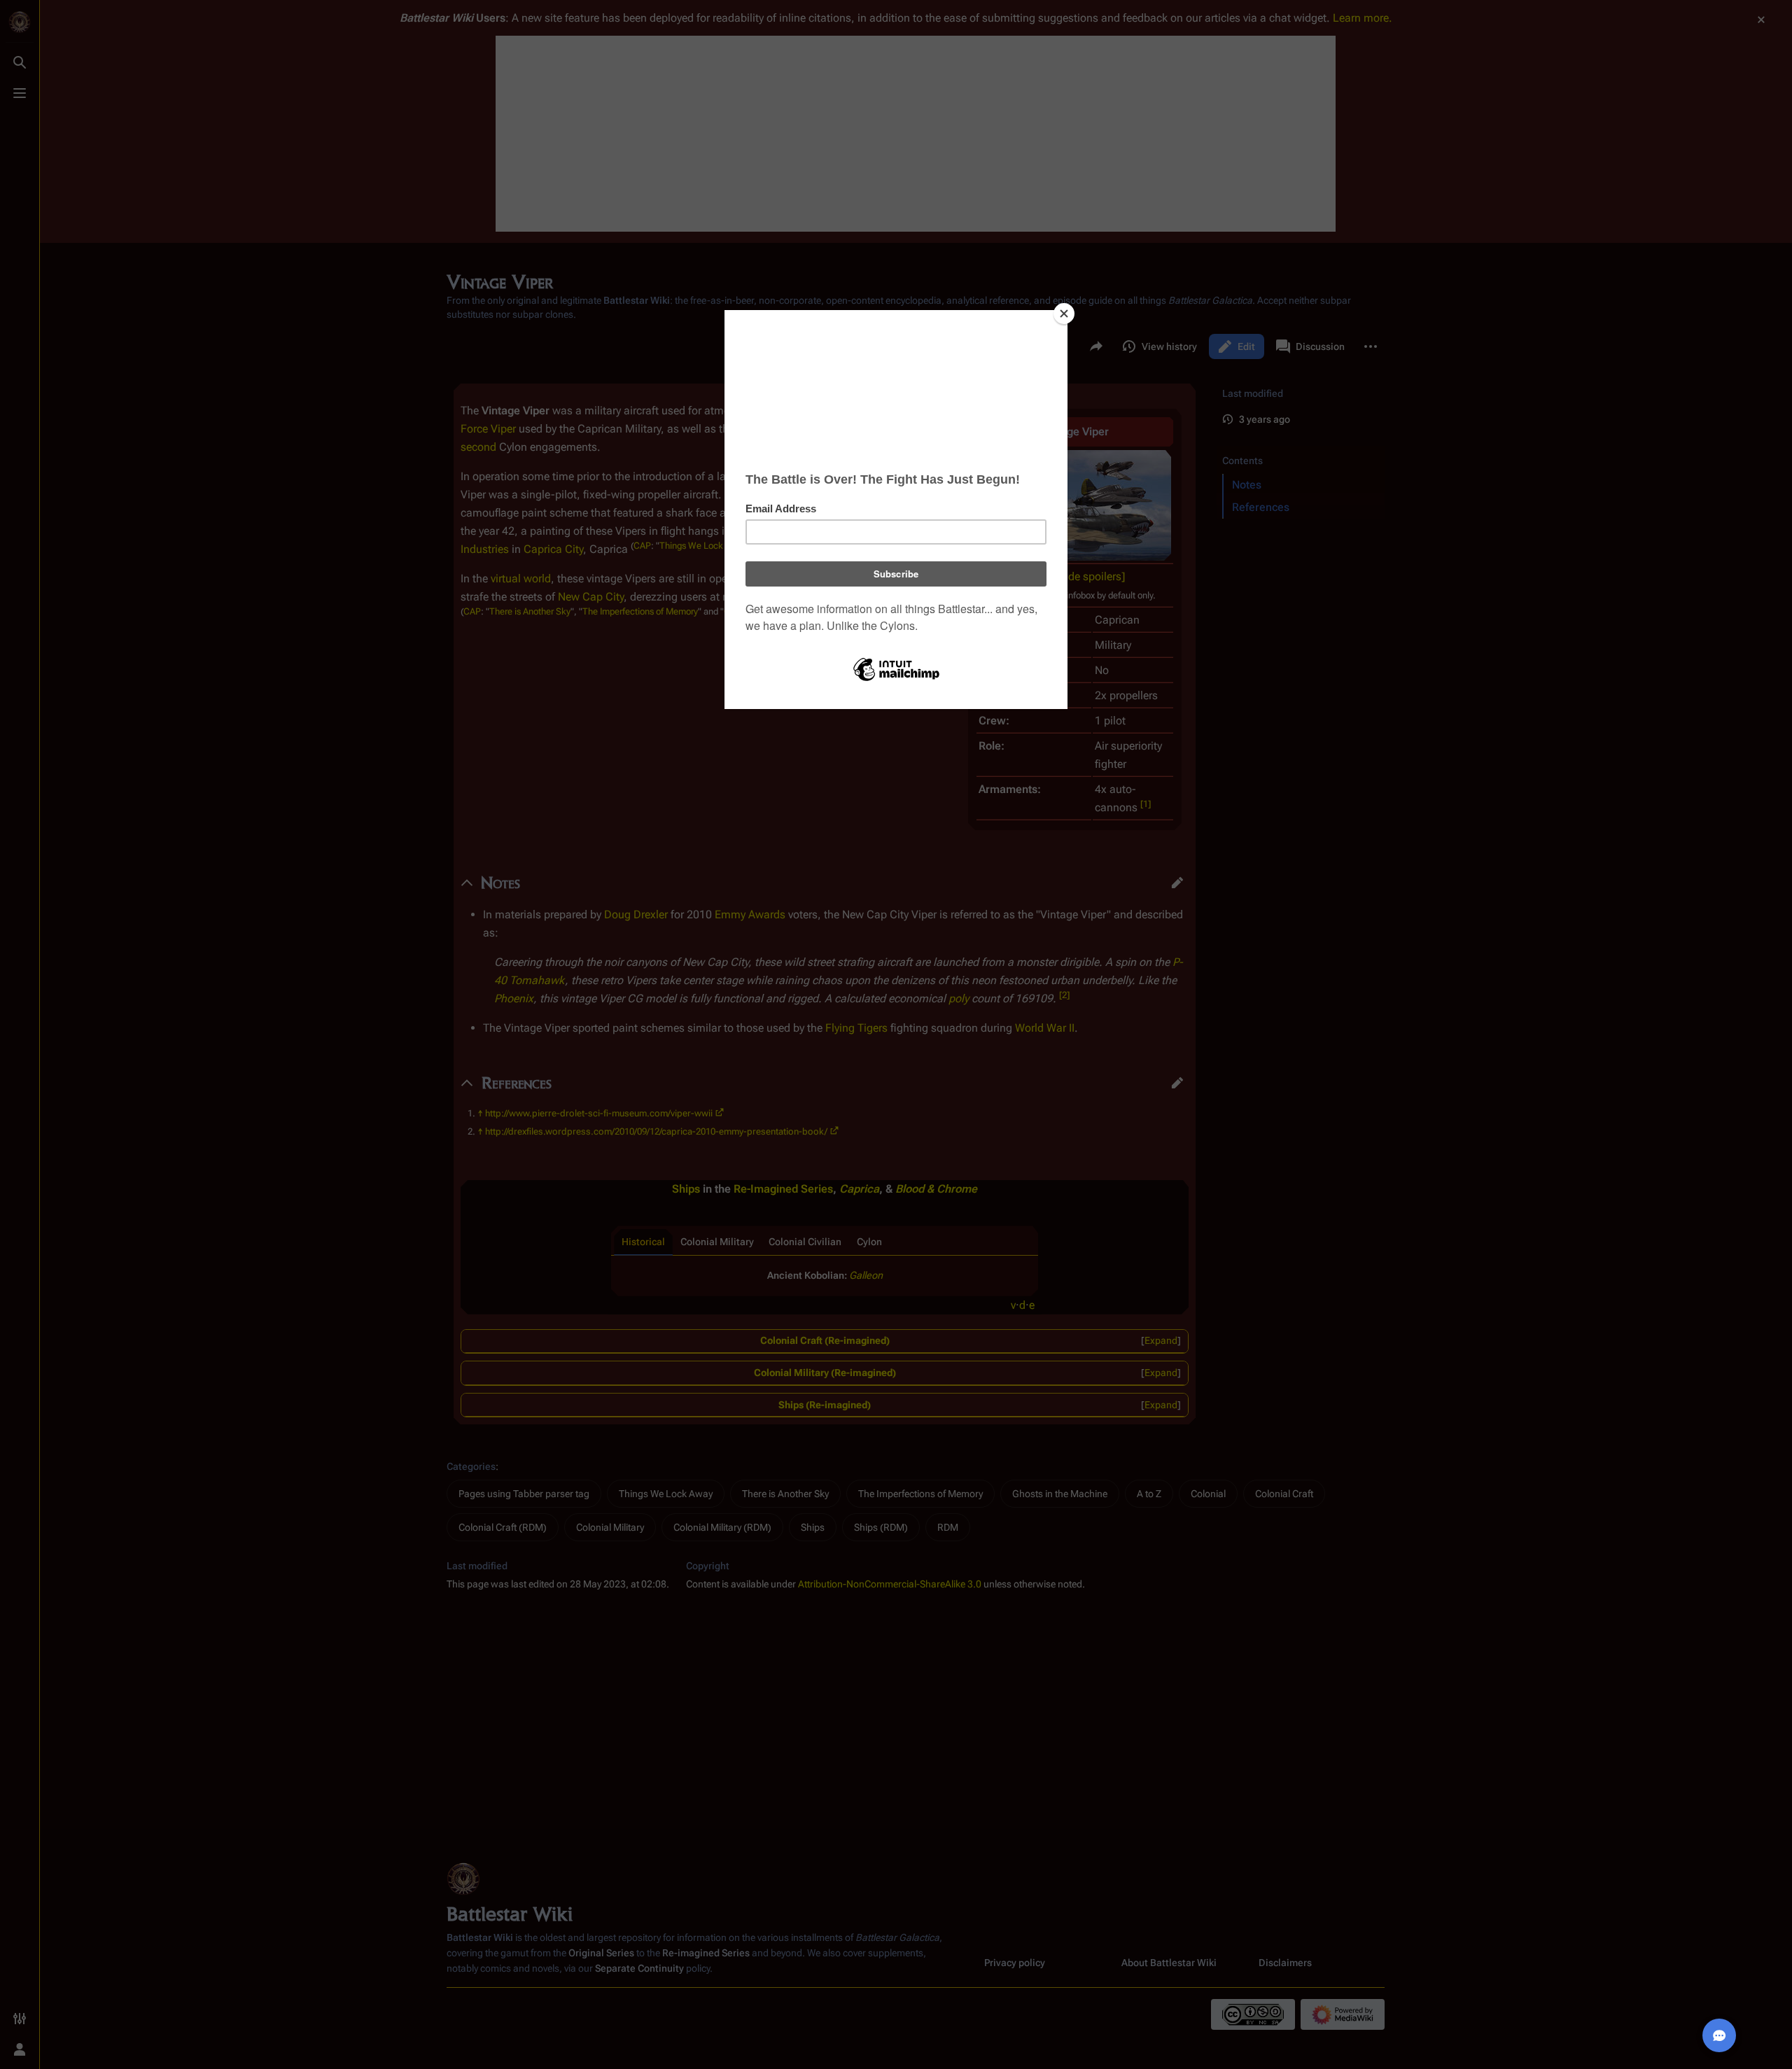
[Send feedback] (1719, 2035)
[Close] (1064, 314)
